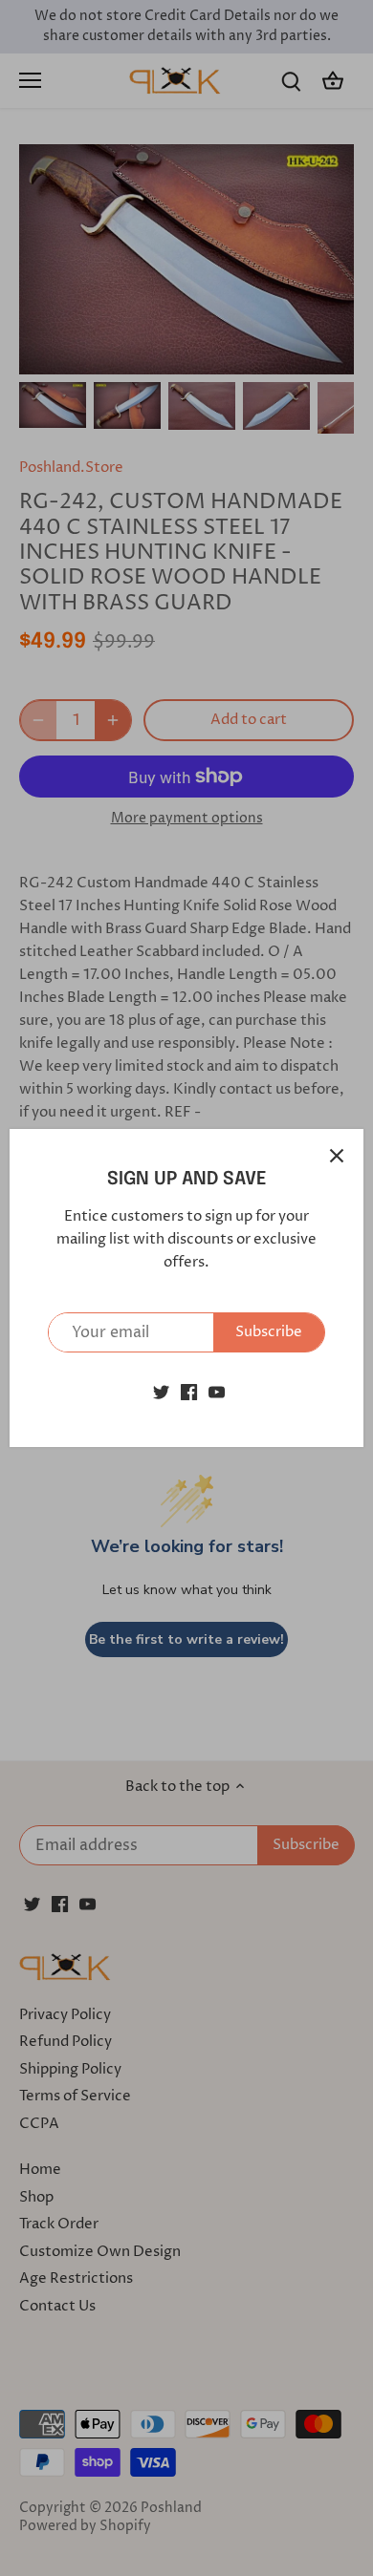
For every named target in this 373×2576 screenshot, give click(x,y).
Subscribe (269, 1332)
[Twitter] (161, 1391)
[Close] (337, 1156)
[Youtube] (217, 1391)
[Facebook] (189, 1391)
